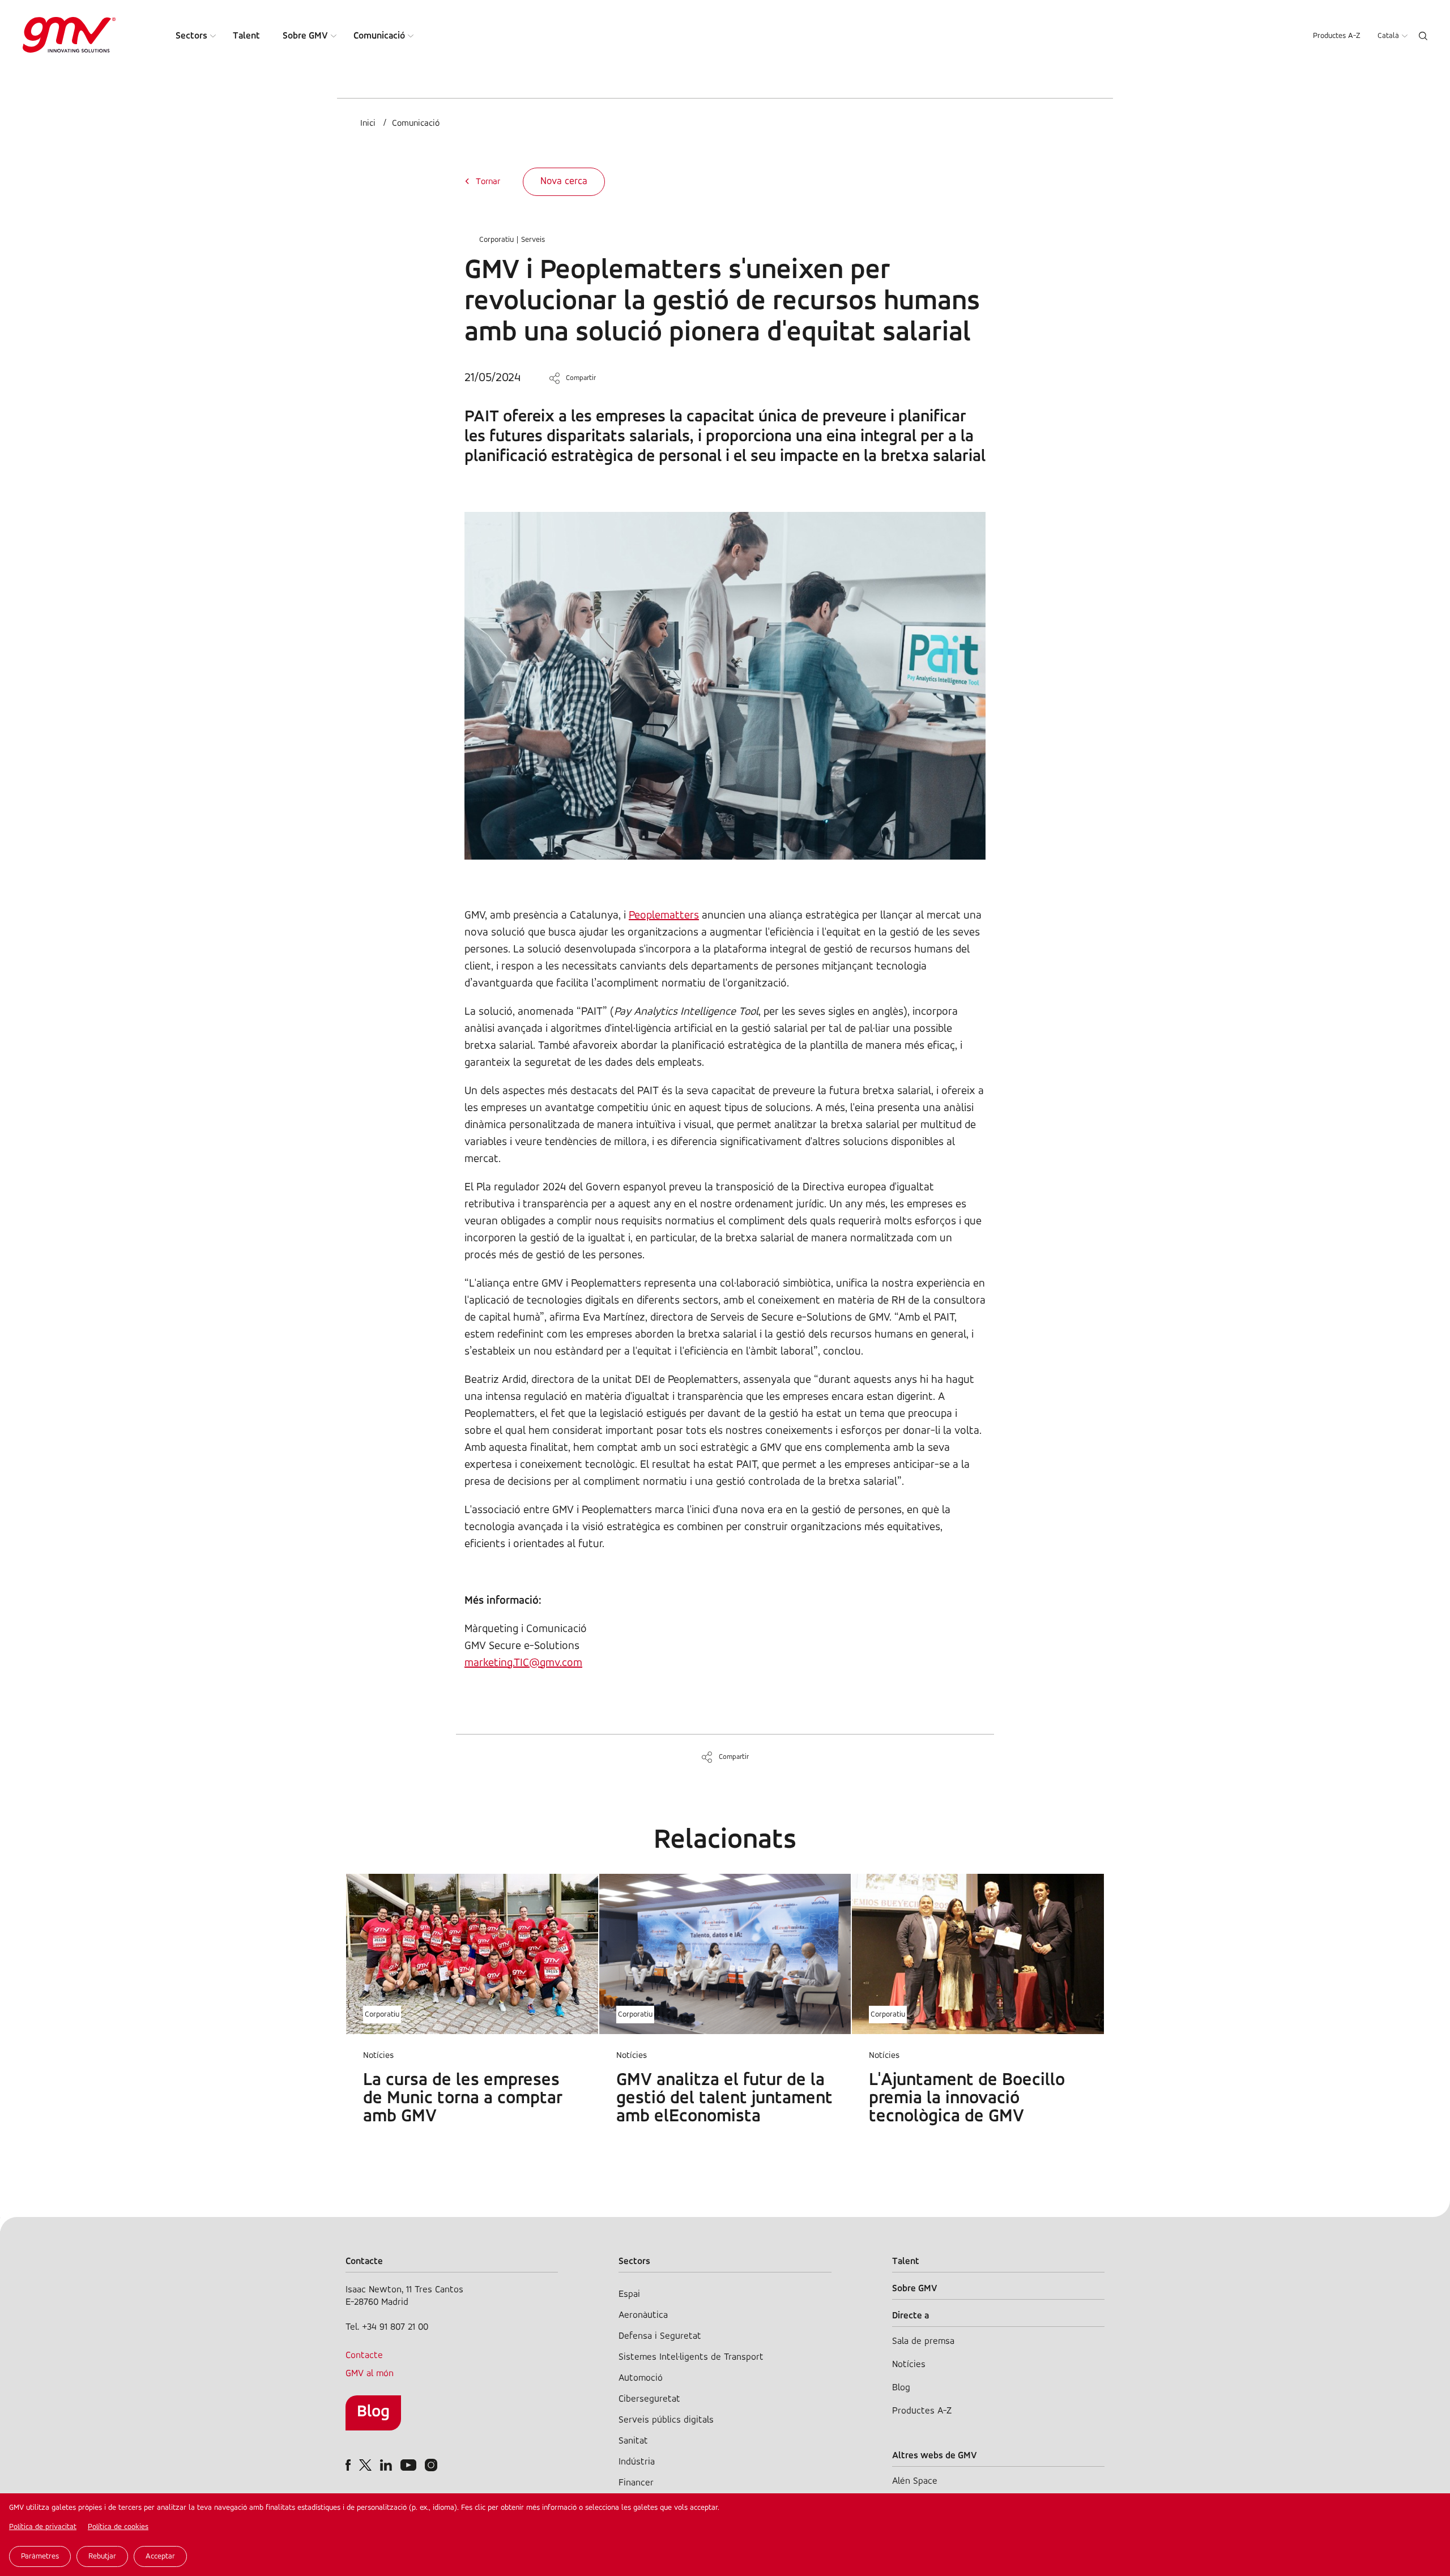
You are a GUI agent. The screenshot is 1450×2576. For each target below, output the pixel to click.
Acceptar (160, 2556)
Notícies (909, 2364)
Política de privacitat (43, 2527)
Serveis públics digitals (666, 2420)
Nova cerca (564, 182)
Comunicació (379, 36)
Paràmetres (40, 2556)
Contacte (364, 2355)
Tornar (488, 182)
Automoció (641, 2378)
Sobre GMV (305, 36)
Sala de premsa (923, 2341)
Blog (373, 2412)
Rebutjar (102, 2556)
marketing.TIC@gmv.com (523, 1663)
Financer (636, 2483)
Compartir (581, 378)
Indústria (637, 2462)
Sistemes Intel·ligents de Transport (691, 2357)
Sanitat (633, 2441)
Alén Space (915, 2481)
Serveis (533, 240)
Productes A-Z (1337, 36)
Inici (368, 123)
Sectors (191, 36)
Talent (246, 36)
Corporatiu (496, 240)
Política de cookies (118, 2527)
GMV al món (370, 2374)
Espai (629, 2294)
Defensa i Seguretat (660, 2336)
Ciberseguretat (649, 2399)
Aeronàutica (643, 2315)
